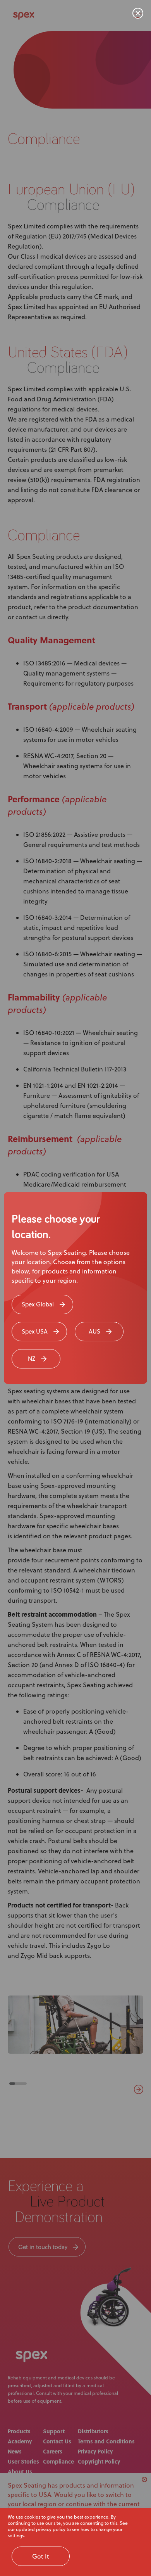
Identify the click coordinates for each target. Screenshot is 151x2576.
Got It (41, 2556)
